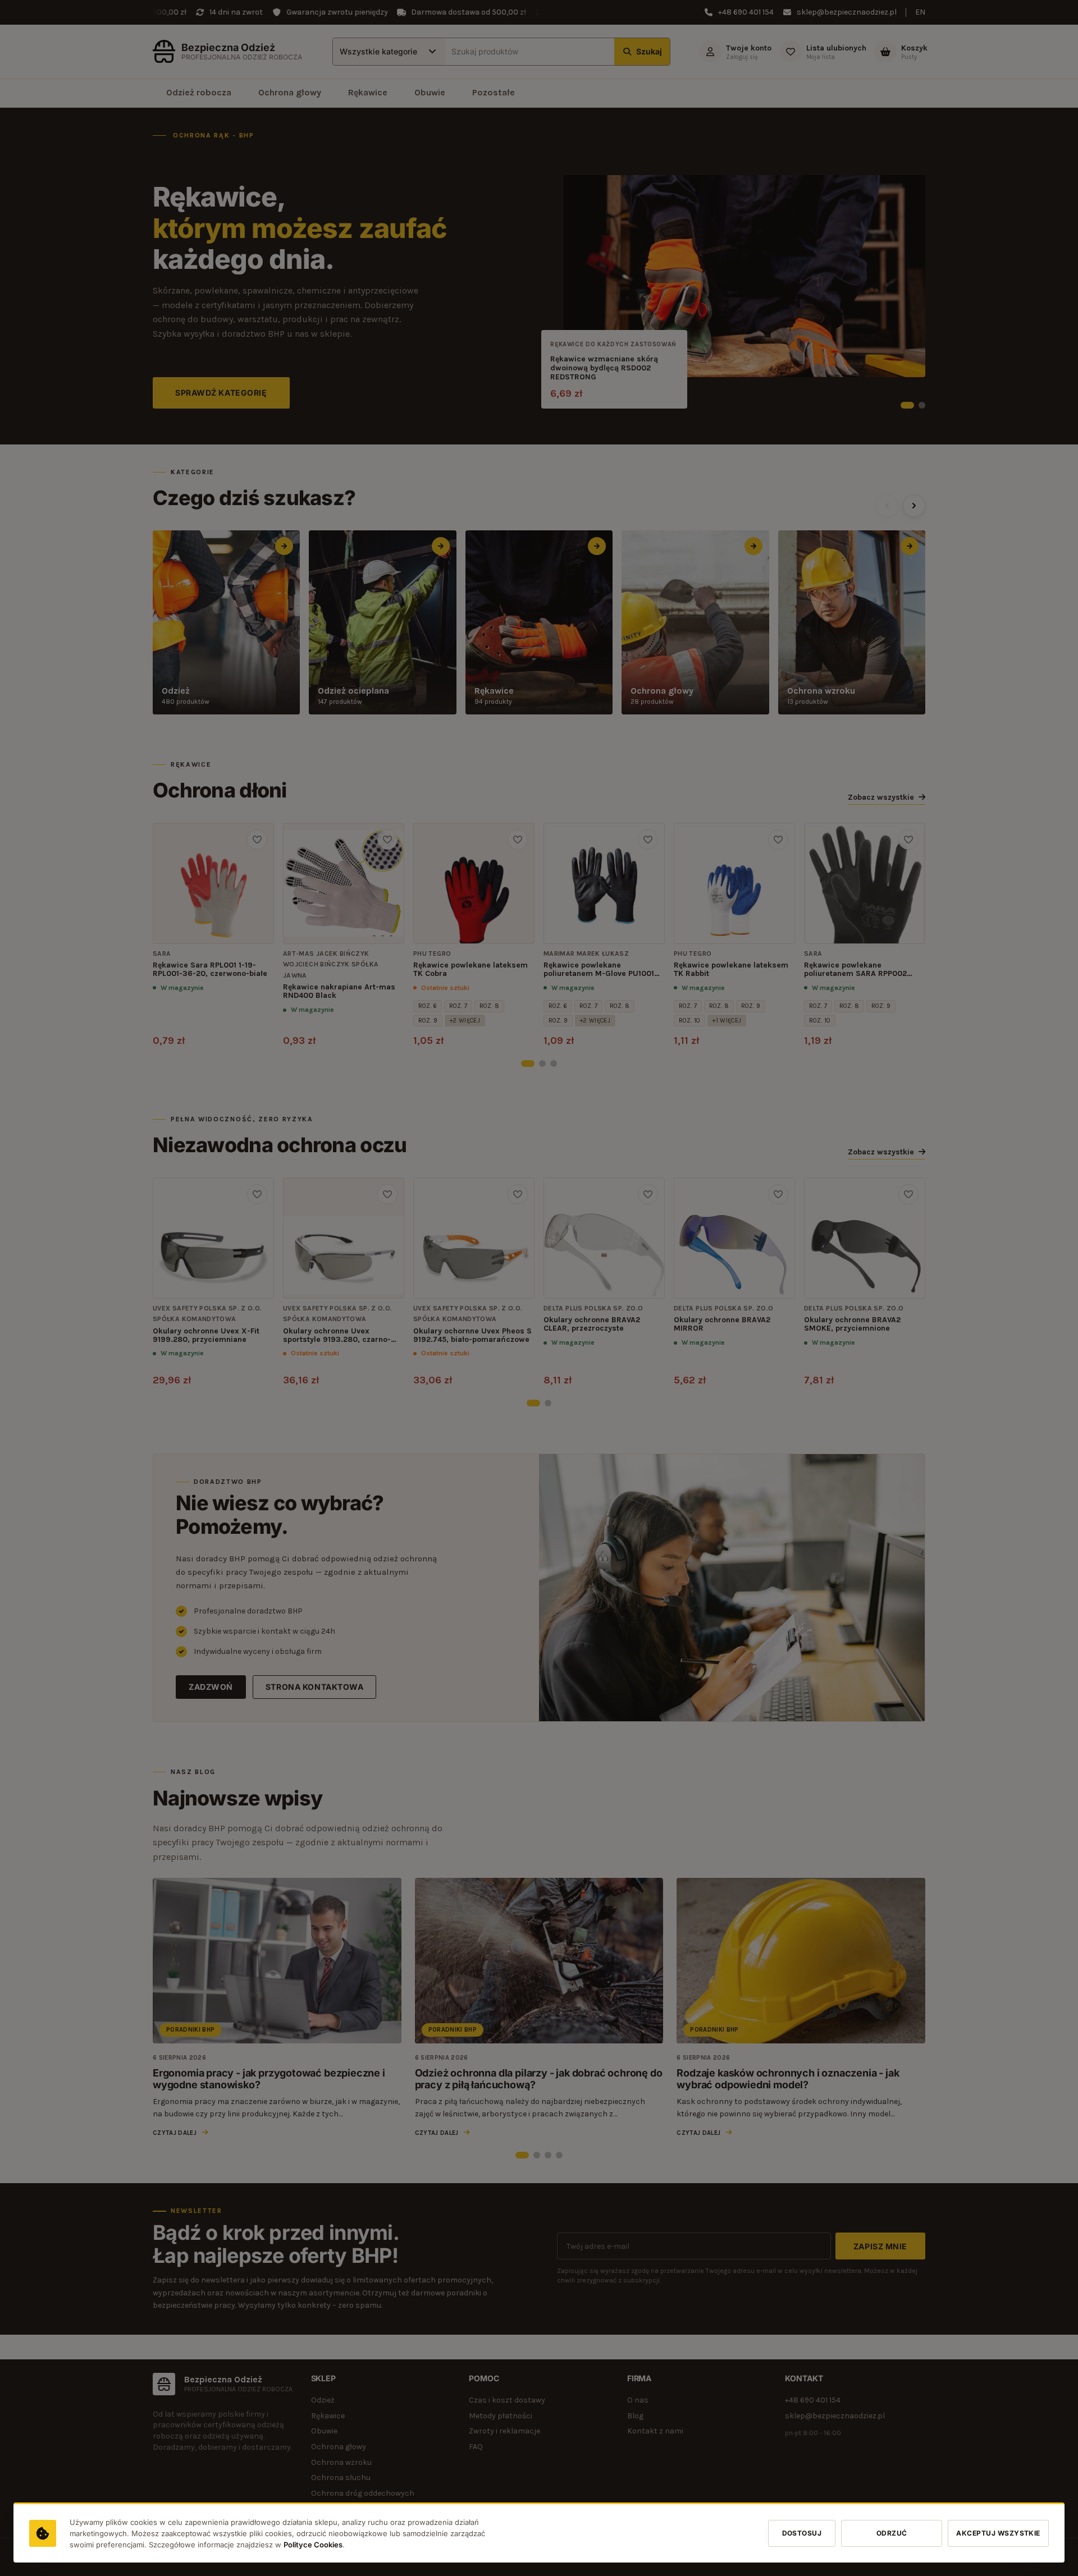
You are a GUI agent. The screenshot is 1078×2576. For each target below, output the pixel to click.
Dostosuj (802, 2533)
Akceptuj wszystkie (998, 2533)
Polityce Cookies (313, 2545)
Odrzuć (892, 2533)
